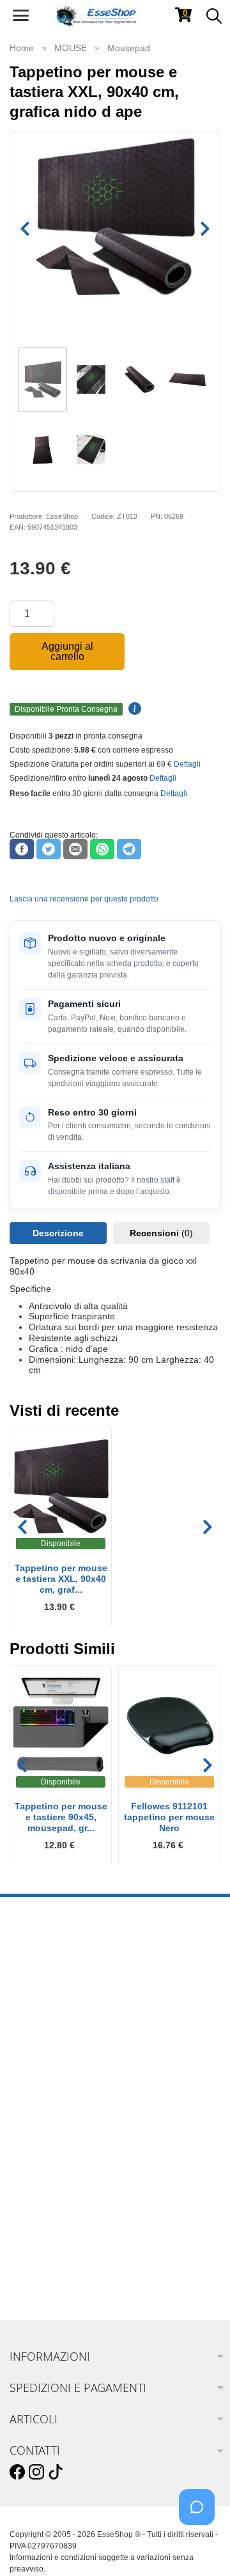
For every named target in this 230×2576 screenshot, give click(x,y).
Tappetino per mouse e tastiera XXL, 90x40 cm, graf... (61, 1579)
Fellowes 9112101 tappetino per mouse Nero (169, 1817)
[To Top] (201, 2546)
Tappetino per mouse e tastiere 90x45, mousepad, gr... (61, 1817)
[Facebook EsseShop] (17, 2472)
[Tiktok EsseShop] (56, 2472)
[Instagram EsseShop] (36, 2472)
